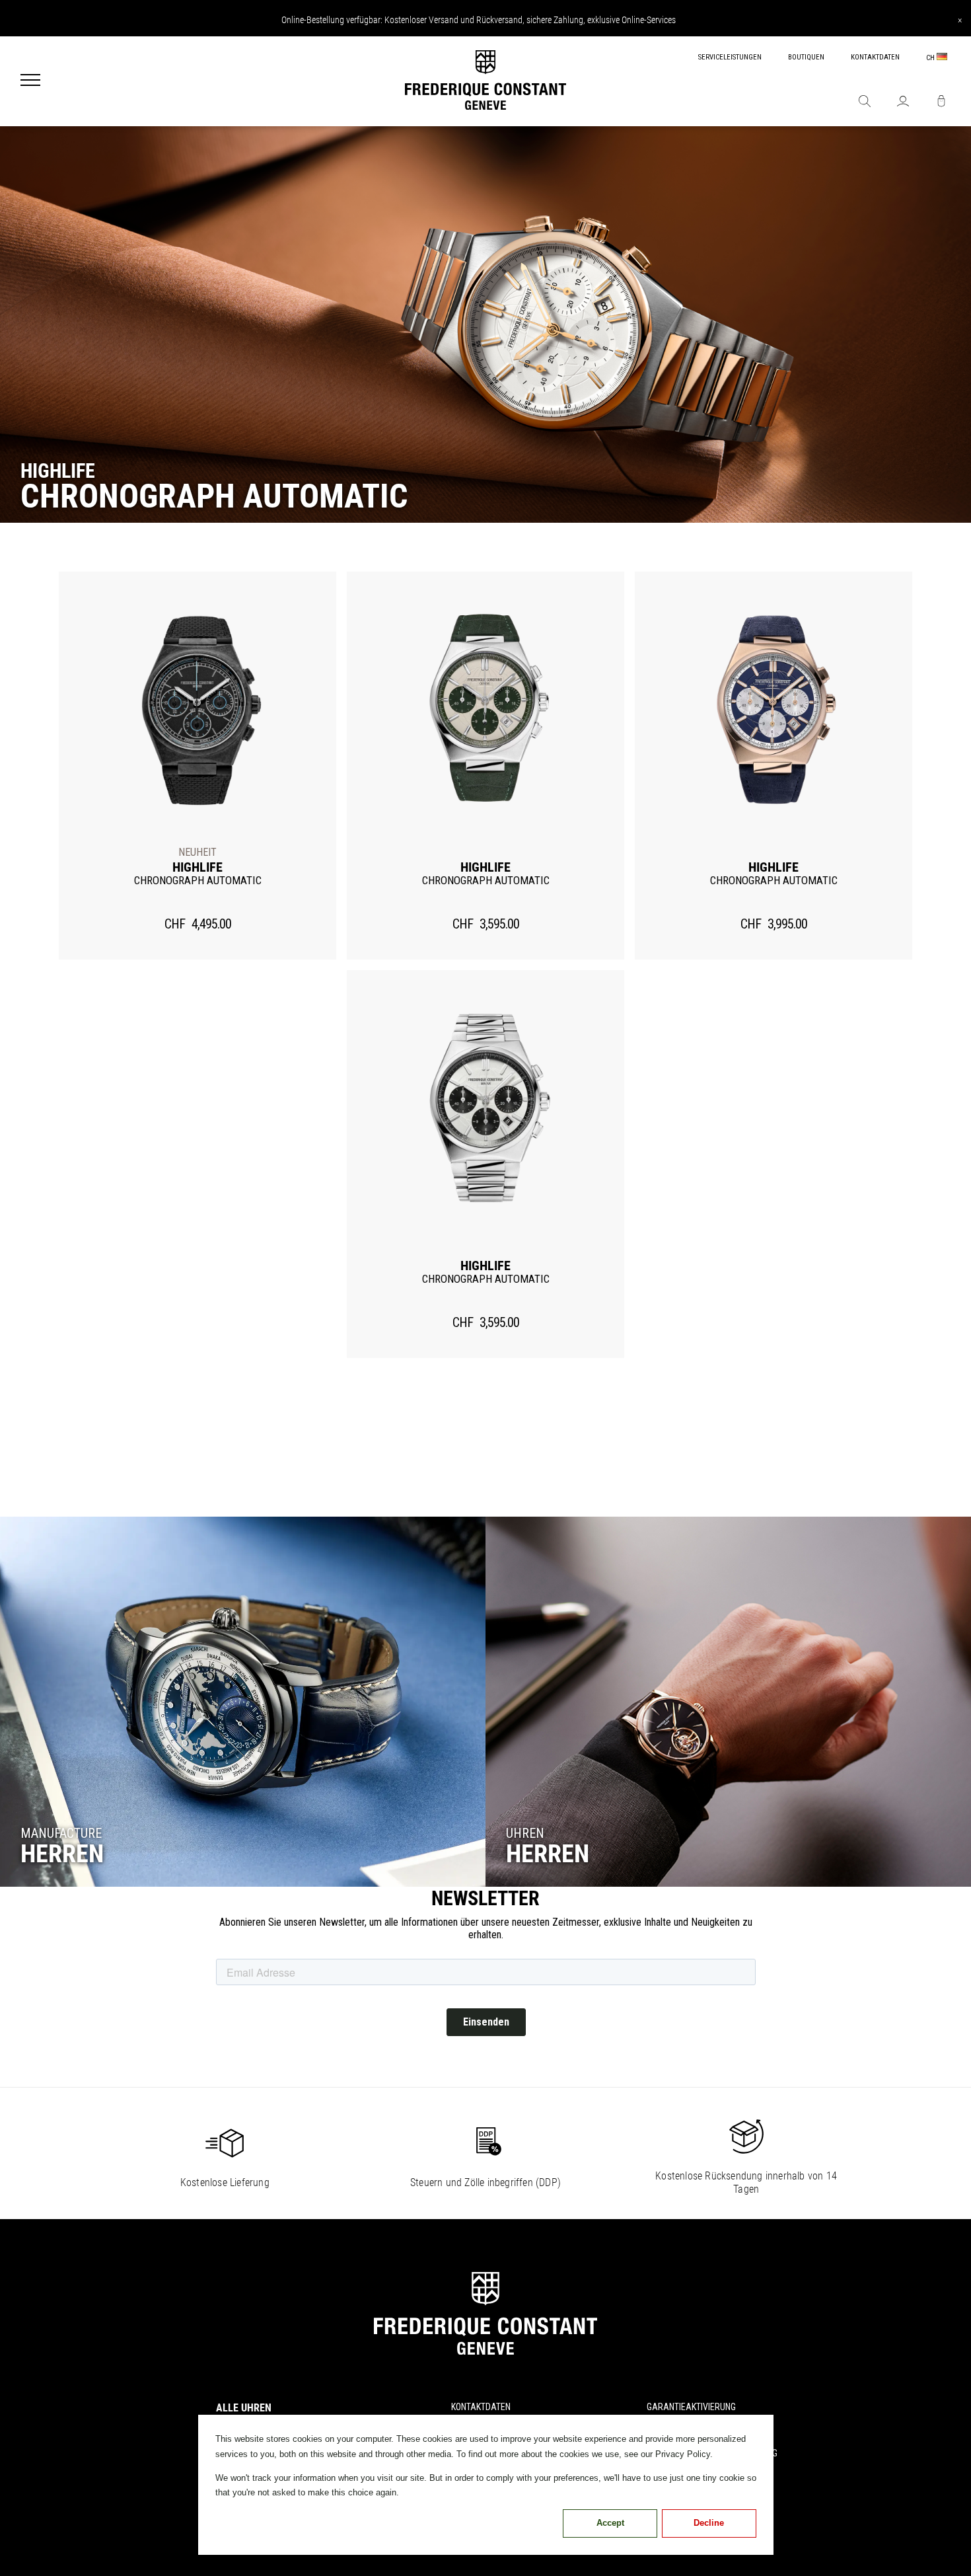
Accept (610, 2523)
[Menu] (30, 81)
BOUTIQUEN (806, 57)
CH (931, 58)
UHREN (525, 1833)
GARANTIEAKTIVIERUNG (691, 2407)
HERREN (62, 1854)
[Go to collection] (243, 1702)
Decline (709, 2523)
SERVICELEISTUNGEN (730, 57)
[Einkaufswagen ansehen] (941, 102)
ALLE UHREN (244, 2408)
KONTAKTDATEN (875, 57)
